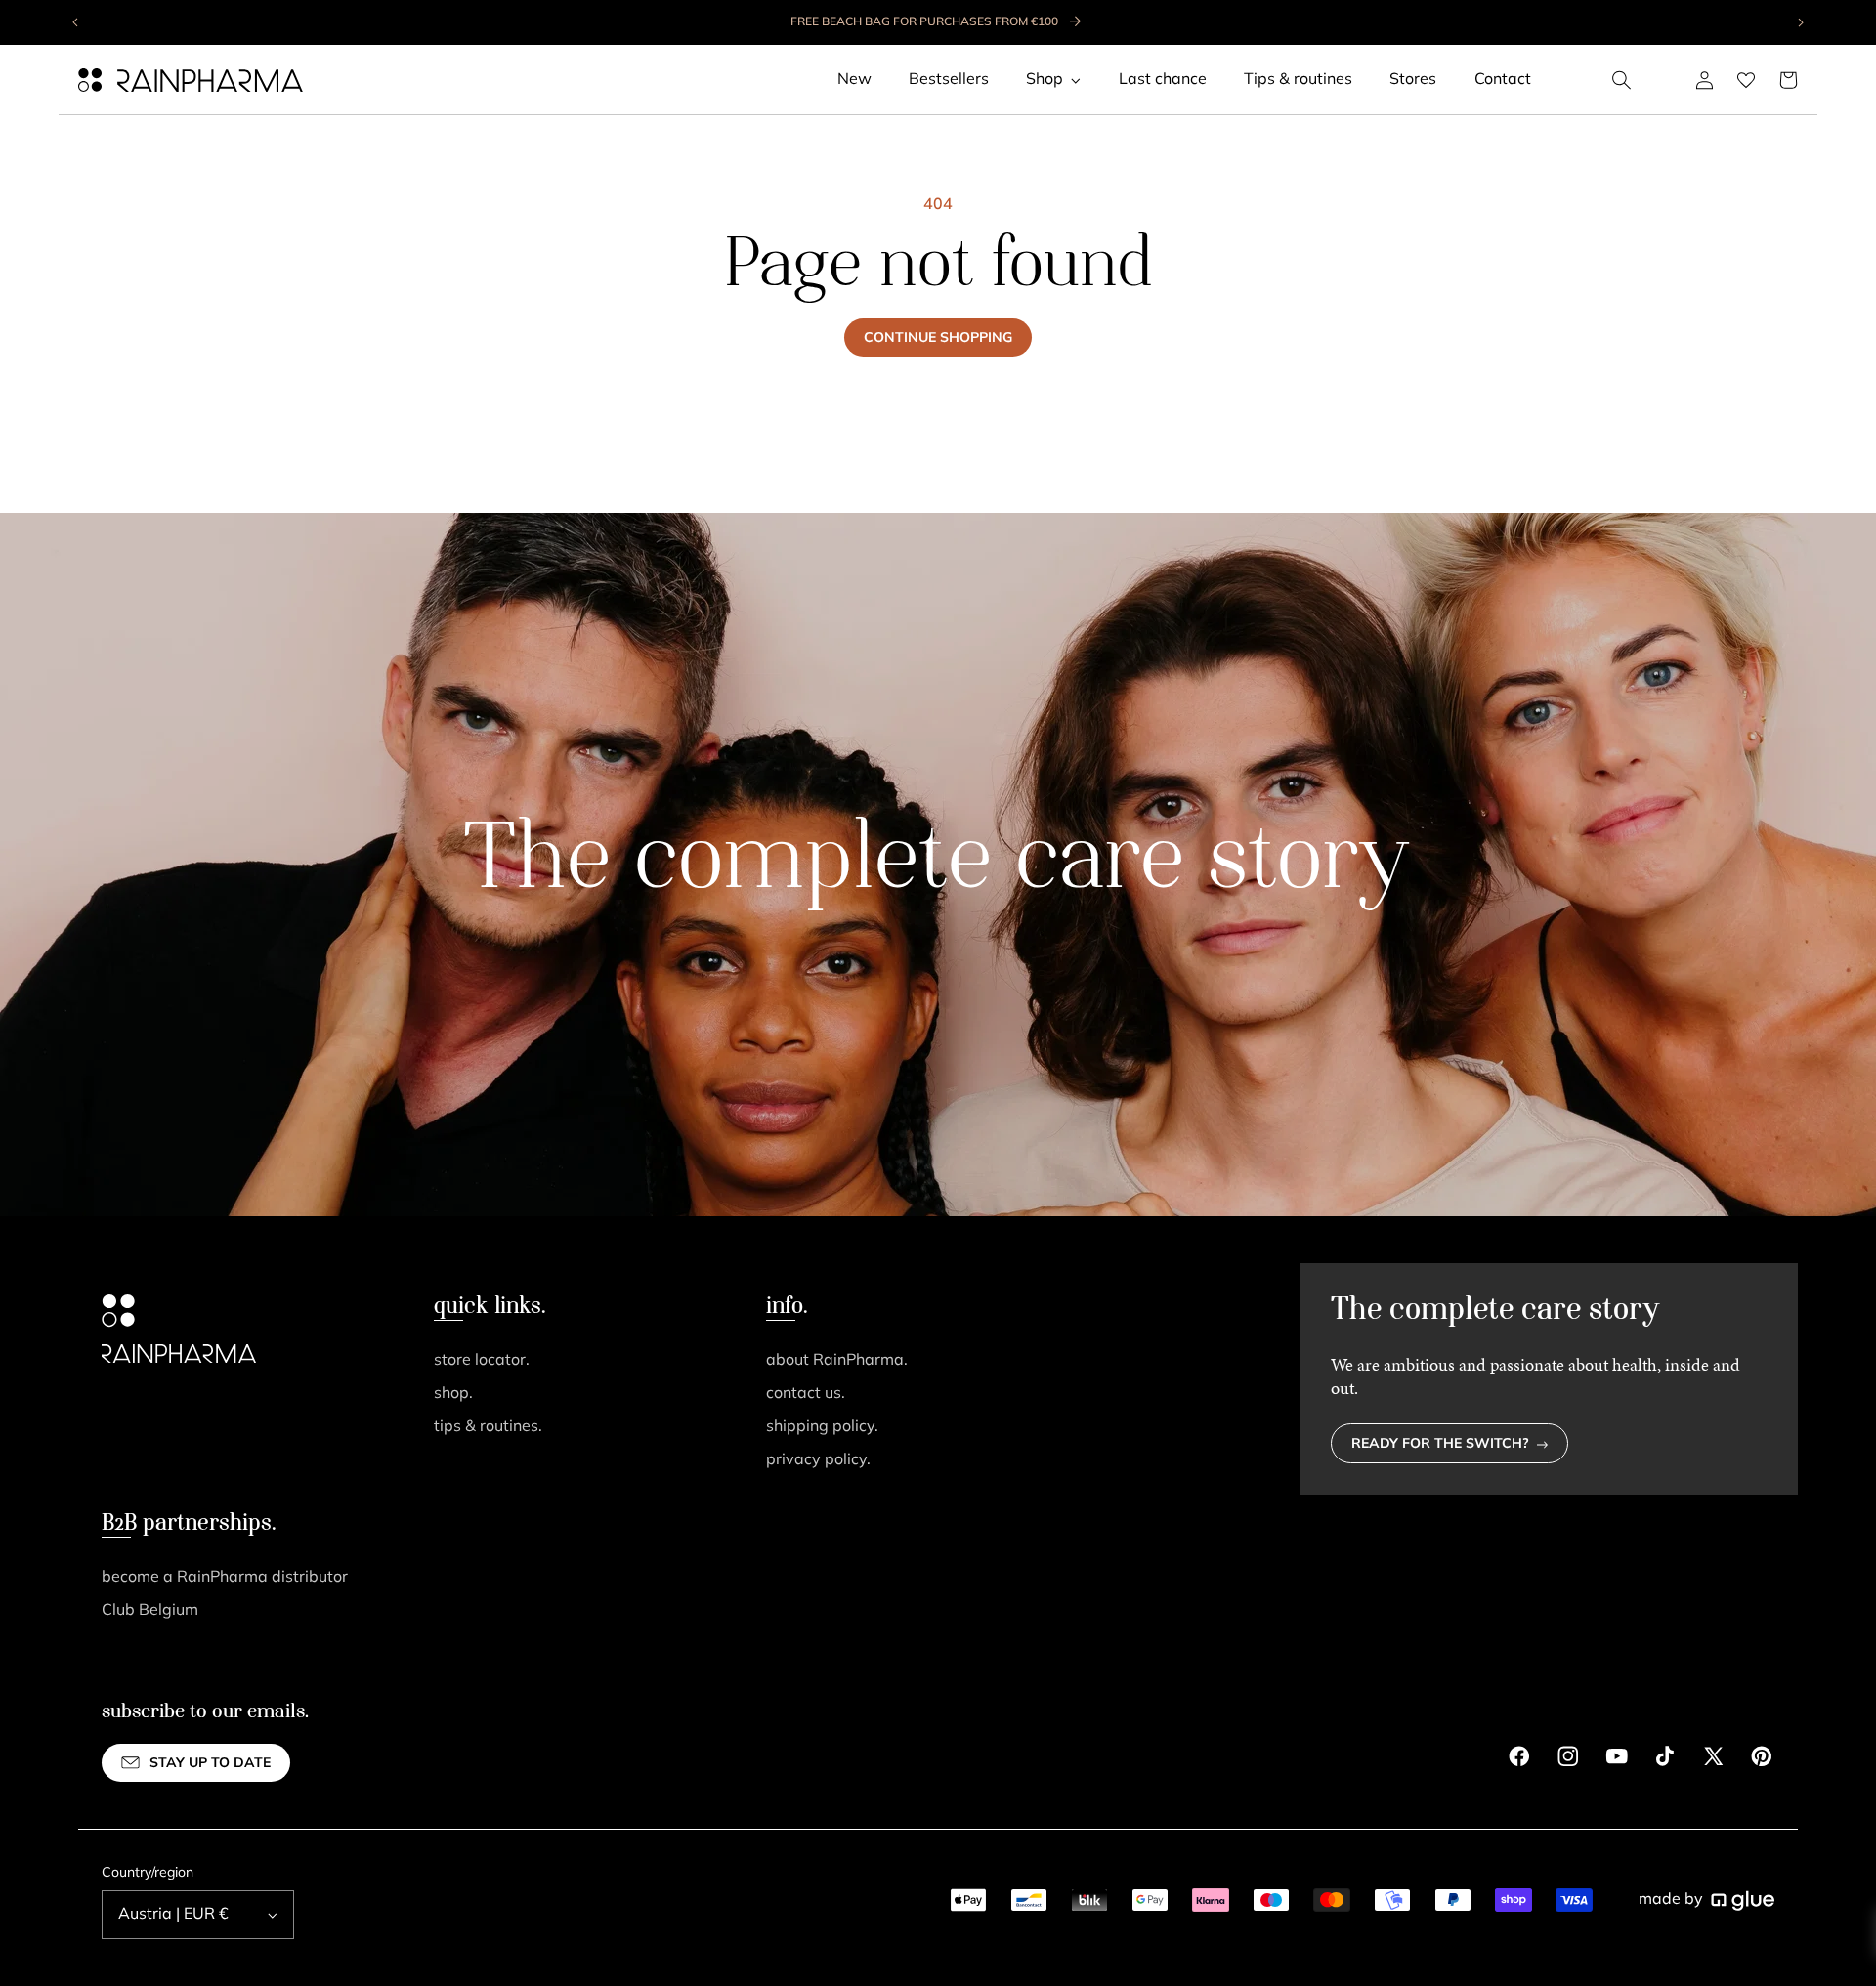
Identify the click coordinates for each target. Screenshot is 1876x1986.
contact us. (806, 1394)
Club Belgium (150, 1611)
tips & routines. (488, 1427)
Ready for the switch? (1440, 1444)
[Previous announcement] (76, 22)
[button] (1622, 80)
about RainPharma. (837, 1361)
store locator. (482, 1361)
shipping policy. (822, 1427)
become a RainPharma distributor (225, 1578)
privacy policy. (818, 1460)
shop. (453, 1394)
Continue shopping (938, 338)
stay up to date (210, 1764)
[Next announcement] (1800, 22)
